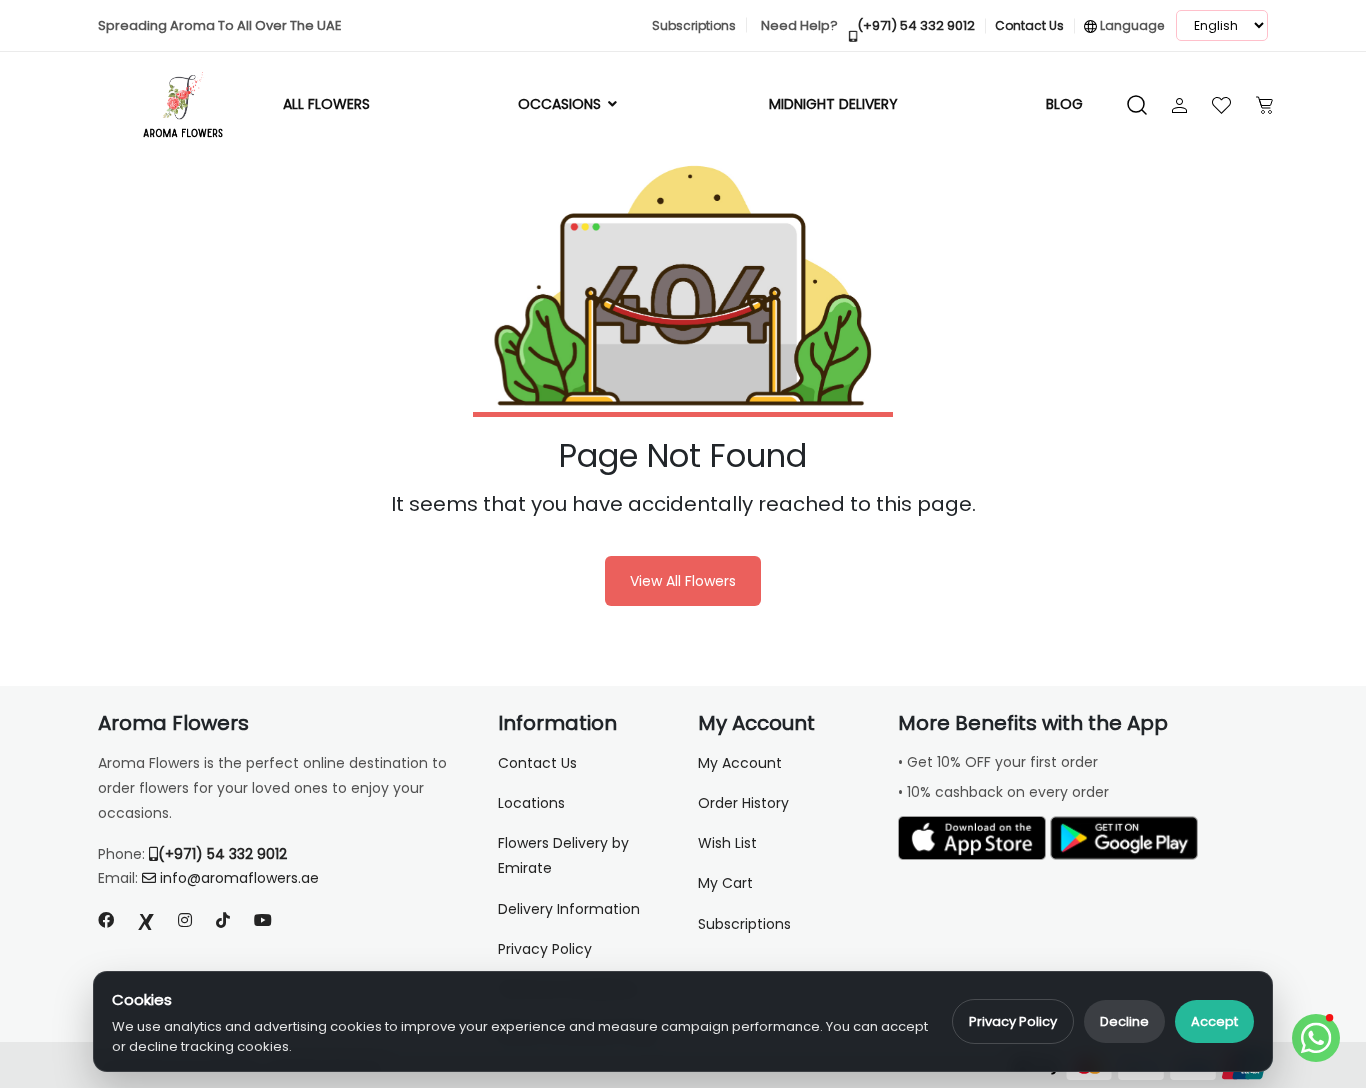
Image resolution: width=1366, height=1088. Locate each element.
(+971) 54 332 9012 (222, 854)
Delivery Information (569, 909)
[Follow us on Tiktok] (223, 920)
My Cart (725, 883)
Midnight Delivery (833, 104)
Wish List (727, 843)
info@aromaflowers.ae (239, 878)
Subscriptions (744, 924)
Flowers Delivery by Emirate (563, 855)
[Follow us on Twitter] (146, 920)
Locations (531, 803)
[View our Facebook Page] (106, 920)
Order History (743, 803)
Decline (1124, 1021)
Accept (1214, 1021)
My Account (740, 763)
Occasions (561, 104)
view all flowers (683, 581)
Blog (1064, 104)
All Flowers (326, 104)
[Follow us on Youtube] (271, 920)
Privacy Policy (1013, 1021)
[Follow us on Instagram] (185, 920)
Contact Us (537, 763)
